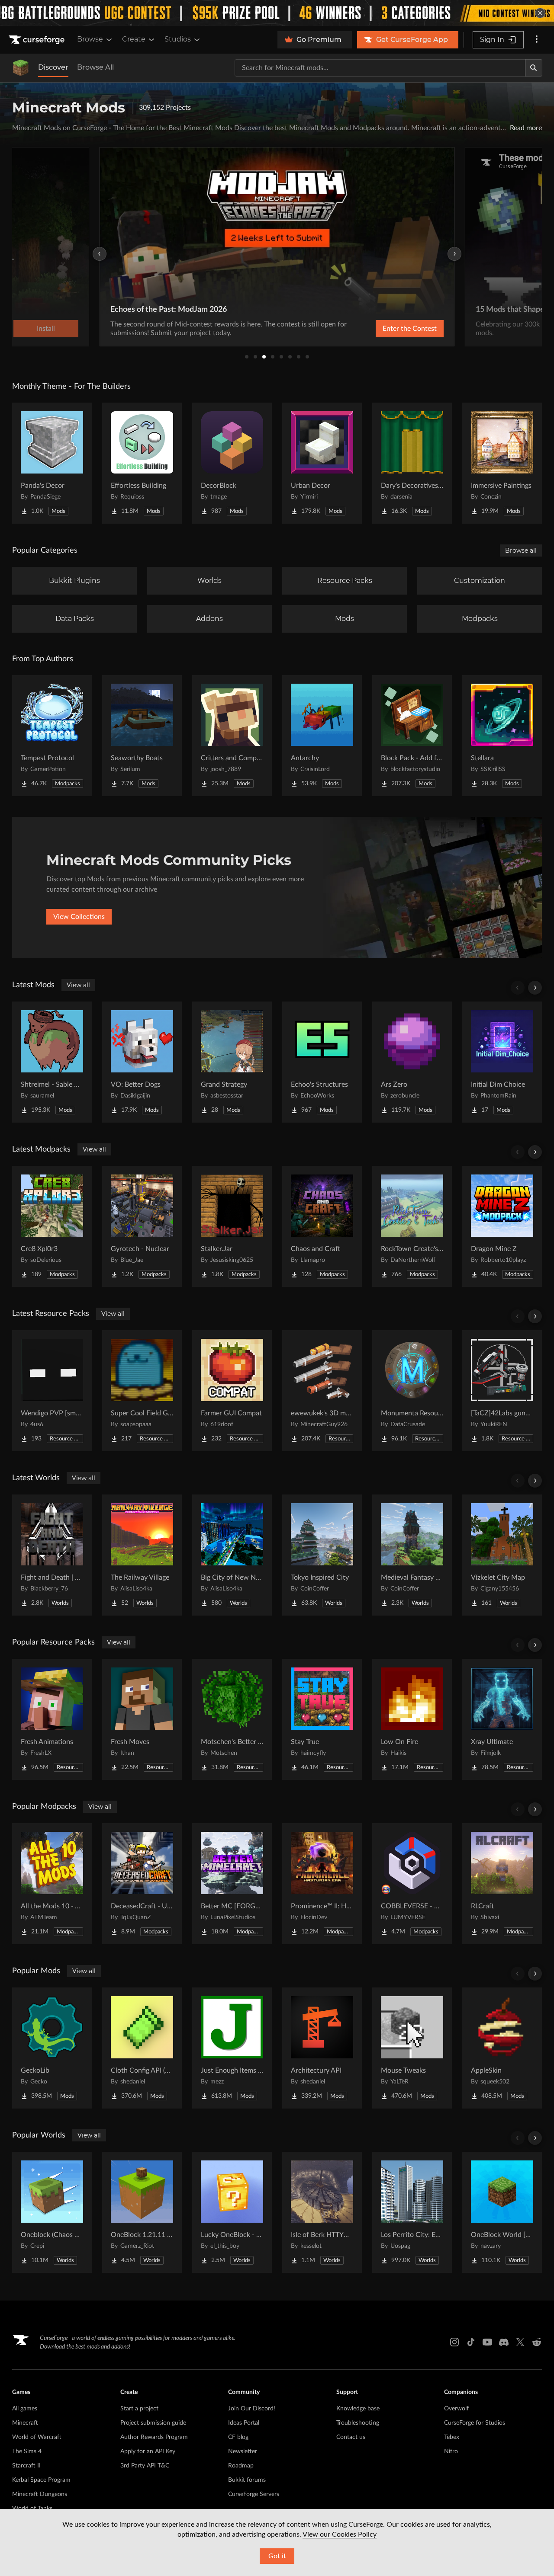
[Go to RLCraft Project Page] (502, 1884)
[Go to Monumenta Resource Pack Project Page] (412, 1391)
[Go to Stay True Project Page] (322, 1719)
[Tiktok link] (471, 2342)
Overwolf (456, 2409)
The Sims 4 (27, 2451)
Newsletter (243, 2451)
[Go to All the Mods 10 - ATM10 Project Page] (52, 1884)
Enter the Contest (410, 329)
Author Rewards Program (154, 2437)
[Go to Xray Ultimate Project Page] (502, 1719)
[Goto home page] (38, 40)
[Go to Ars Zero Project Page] (412, 1062)
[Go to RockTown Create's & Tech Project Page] (412, 1226)
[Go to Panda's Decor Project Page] (52, 463)
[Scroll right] (535, 988)
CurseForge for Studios (475, 2423)
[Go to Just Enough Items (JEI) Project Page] (232, 2048)
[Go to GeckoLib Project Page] (52, 2048)
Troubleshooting (358, 2423)
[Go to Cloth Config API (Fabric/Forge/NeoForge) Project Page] (142, 2048)
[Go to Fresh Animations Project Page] (52, 1719)
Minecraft (25, 2423)
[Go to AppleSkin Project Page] (502, 2048)
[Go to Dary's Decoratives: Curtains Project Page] (412, 463)
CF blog (238, 2437)
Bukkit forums (247, 2480)
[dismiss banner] (540, 13)
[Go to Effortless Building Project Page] (142, 463)
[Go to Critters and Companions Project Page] (232, 736)
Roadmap (241, 2466)
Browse (90, 39)
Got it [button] (277, 2556)
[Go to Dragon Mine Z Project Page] (502, 1226)
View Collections (79, 917)
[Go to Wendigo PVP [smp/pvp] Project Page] (52, 1391)
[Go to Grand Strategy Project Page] (232, 1062)
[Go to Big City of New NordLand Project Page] (232, 1555)
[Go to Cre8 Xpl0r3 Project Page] (52, 1226)
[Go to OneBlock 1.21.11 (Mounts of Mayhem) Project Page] (142, 2212)
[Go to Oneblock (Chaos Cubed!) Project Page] (52, 2212)
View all (78, 985)
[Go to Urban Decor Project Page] (322, 463)
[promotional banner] (277, 13)
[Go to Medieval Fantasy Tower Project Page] (412, 1555)
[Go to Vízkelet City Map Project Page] (502, 1555)
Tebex (452, 2437)
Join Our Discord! (252, 2409)
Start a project (139, 2409)
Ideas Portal (244, 2423)
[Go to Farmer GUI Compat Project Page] (232, 1391)
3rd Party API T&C (145, 2466)
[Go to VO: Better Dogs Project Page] (142, 1062)
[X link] (520, 2342)
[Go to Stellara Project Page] (502, 736)
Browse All (95, 67)
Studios (178, 39)
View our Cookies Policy (340, 2534)
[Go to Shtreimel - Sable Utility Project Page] (52, 1062)
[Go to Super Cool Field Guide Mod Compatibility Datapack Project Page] (142, 1391)
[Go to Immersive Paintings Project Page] (502, 463)
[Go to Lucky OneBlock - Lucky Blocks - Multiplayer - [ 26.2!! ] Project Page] (232, 2212)
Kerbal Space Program (41, 2480)
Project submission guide (153, 2423)
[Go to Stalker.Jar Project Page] (232, 1226)
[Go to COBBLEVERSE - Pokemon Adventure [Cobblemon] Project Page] (412, 1884)
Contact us (351, 2437)
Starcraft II (26, 2466)
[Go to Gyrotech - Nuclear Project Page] (142, 1226)
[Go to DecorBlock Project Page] (232, 463)
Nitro (451, 2451)
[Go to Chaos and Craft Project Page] (322, 1226)
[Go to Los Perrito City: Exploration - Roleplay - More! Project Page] (412, 2212)
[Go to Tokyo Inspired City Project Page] (322, 1555)
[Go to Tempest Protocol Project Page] (52, 736)
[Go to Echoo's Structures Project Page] (322, 1062)
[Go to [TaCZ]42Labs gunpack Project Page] (502, 1391)
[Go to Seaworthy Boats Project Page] (142, 736)
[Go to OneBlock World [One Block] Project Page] (502, 2212)
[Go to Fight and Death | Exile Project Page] (52, 1555)
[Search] (534, 68)
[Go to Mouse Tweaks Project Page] (412, 2048)
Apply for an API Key (148, 2451)
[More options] (537, 40)
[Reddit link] (537, 2342)
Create (134, 39)
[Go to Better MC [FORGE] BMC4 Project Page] (232, 1884)
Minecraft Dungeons (40, 2494)
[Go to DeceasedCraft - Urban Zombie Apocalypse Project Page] (142, 1884)
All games (25, 2409)
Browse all (521, 550)
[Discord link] (504, 2342)
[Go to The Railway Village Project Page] (142, 1555)
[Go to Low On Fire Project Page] (412, 1719)
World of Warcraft (37, 2437)
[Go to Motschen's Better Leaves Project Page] (232, 1719)
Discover (53, 67)
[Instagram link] (454, 2342)
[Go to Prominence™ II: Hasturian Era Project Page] (322, 1884)
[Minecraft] (21, 68)
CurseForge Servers (254, 2494)
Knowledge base (358, 2409)
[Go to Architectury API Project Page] (322, 2048)
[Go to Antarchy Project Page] (322, 736)
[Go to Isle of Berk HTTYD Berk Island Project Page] (322, 2212)
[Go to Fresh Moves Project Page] (142, 1719)
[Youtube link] (487, 2342)
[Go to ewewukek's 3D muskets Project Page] (322, 1391)
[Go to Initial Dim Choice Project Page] (502, 1062)
